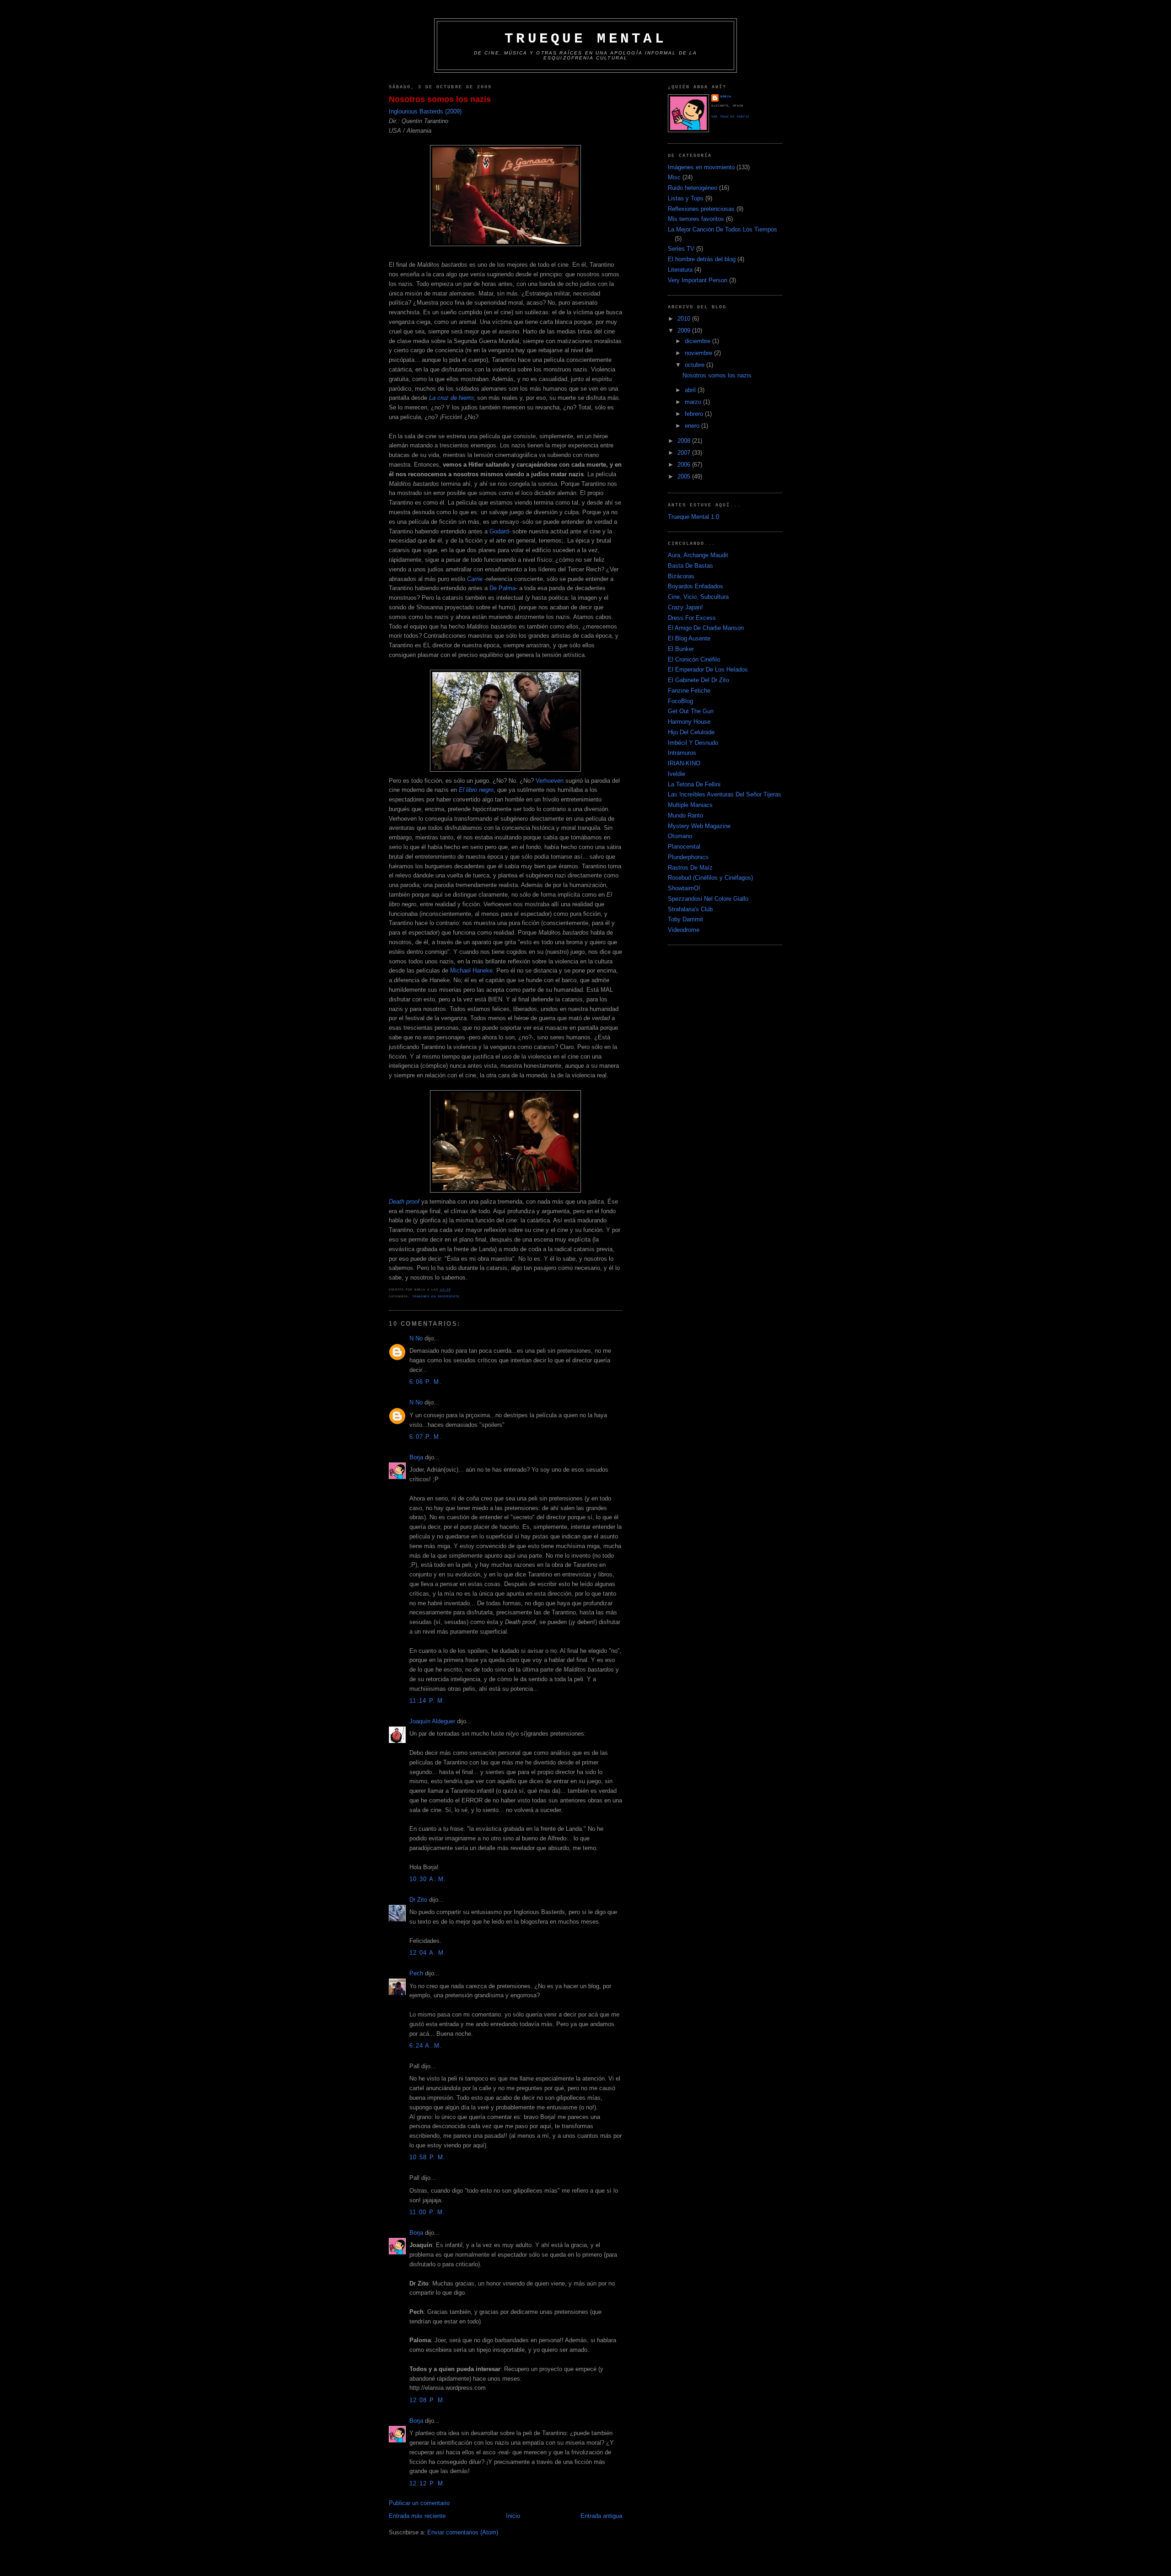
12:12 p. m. (427, 2483)
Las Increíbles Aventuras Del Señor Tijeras (725, 794)
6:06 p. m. (426, 1382)
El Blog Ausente (689, 638)
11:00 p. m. (427, 2212)
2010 (685, 319)
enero (693, 426)
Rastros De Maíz (690, 868)
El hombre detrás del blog (702, 259)
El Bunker (681, 649)
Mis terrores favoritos (696, 219)
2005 (685, 476)
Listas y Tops (686, 198)
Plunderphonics (688, 857)
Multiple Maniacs (690, 805)
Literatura (680, 270)
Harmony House (689, 722)
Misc (674, 177)
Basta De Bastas (690, 566)
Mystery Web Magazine (699, 826)
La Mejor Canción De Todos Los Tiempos (722, 229)
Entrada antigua (601, 2516)
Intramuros (682, 753)
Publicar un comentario (419, 2503)
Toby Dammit (685, 919)
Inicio (513, 2516)
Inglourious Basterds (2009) (425, 111)
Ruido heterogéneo (693, 188)
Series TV (681, 249)
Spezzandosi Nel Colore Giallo (708, 899)
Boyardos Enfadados (696, 586)
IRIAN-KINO (684, 763)
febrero (695, 414)
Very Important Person (698, 280)
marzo (694, 402)
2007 (685, 453)
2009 (685, 331)
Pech (416, 1973)
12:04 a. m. (428, 1953)
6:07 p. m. (426, 1437)
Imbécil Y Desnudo (693, 743)
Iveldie (677, 774)
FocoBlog (680, 701)
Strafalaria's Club (690, 909)
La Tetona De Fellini (694, 784)
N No (416, 1338)
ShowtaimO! (684, 888)
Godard (499, 531)
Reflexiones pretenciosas (701, 209)
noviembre (699, 353)
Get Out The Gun (691, 711)
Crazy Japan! (685, 607)
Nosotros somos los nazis (440, 99)
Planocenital (684, 847)
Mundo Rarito (685, 815)
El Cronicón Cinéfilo (694, 659)
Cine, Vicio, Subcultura (698, 597)
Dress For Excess (692, 618)
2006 (685, 465)
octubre (696, 365)
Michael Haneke (471, 971)
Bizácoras (681, 576)
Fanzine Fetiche (689, 691)
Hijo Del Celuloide (691, 732)
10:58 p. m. (427, 2157)
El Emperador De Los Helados (708, 670)
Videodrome (684, 930)
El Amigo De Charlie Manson (706, 628)
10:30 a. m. (428, 1879)
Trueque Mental (585, 39)
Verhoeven (550, 781)
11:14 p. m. (427, 1701)
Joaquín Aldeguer (432, 1721)
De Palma (502, 588)
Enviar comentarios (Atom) (463, 2532)
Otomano (680, 836)
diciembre (698, 341)
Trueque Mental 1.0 (693, 517)
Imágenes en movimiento (436, 1296)
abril (691, 390)
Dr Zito (418, 1900)
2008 (685, 441)
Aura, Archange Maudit (698, 555)
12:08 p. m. (427, 2400)
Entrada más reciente (417, 2516)
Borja (416, 1457)
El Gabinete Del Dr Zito (698, 680)
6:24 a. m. (426, 2046)
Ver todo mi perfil (731, 117)
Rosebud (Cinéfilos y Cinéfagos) (710, 878)
